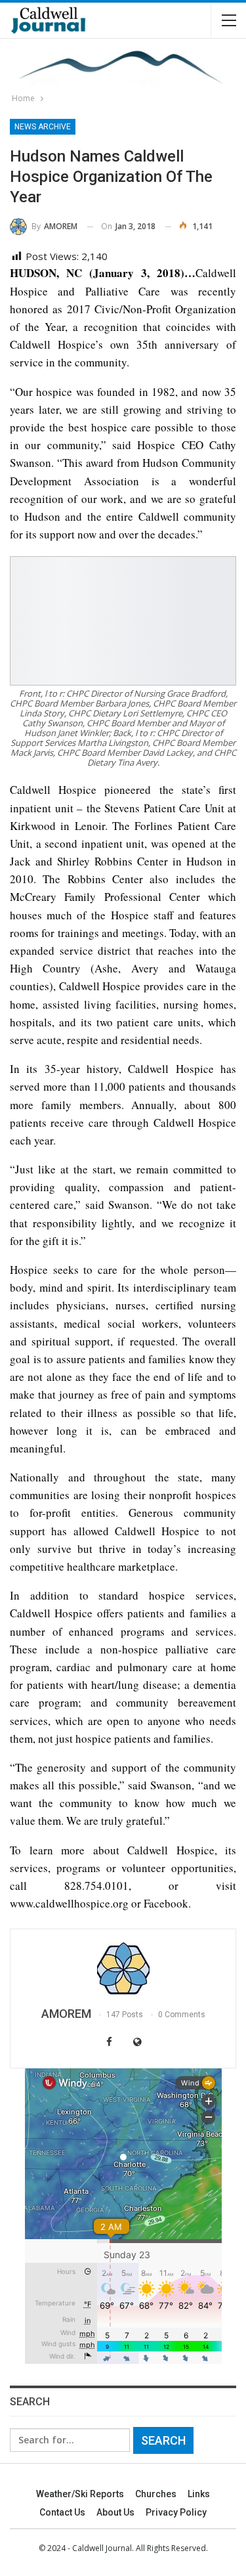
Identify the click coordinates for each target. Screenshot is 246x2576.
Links (199, 2494)
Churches (156, 2494)
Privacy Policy (176, 2512)
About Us (115, 2512)
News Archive (43, 127)
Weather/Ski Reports (80, 2494)
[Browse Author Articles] (123, 1969)
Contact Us (62, 2512)
